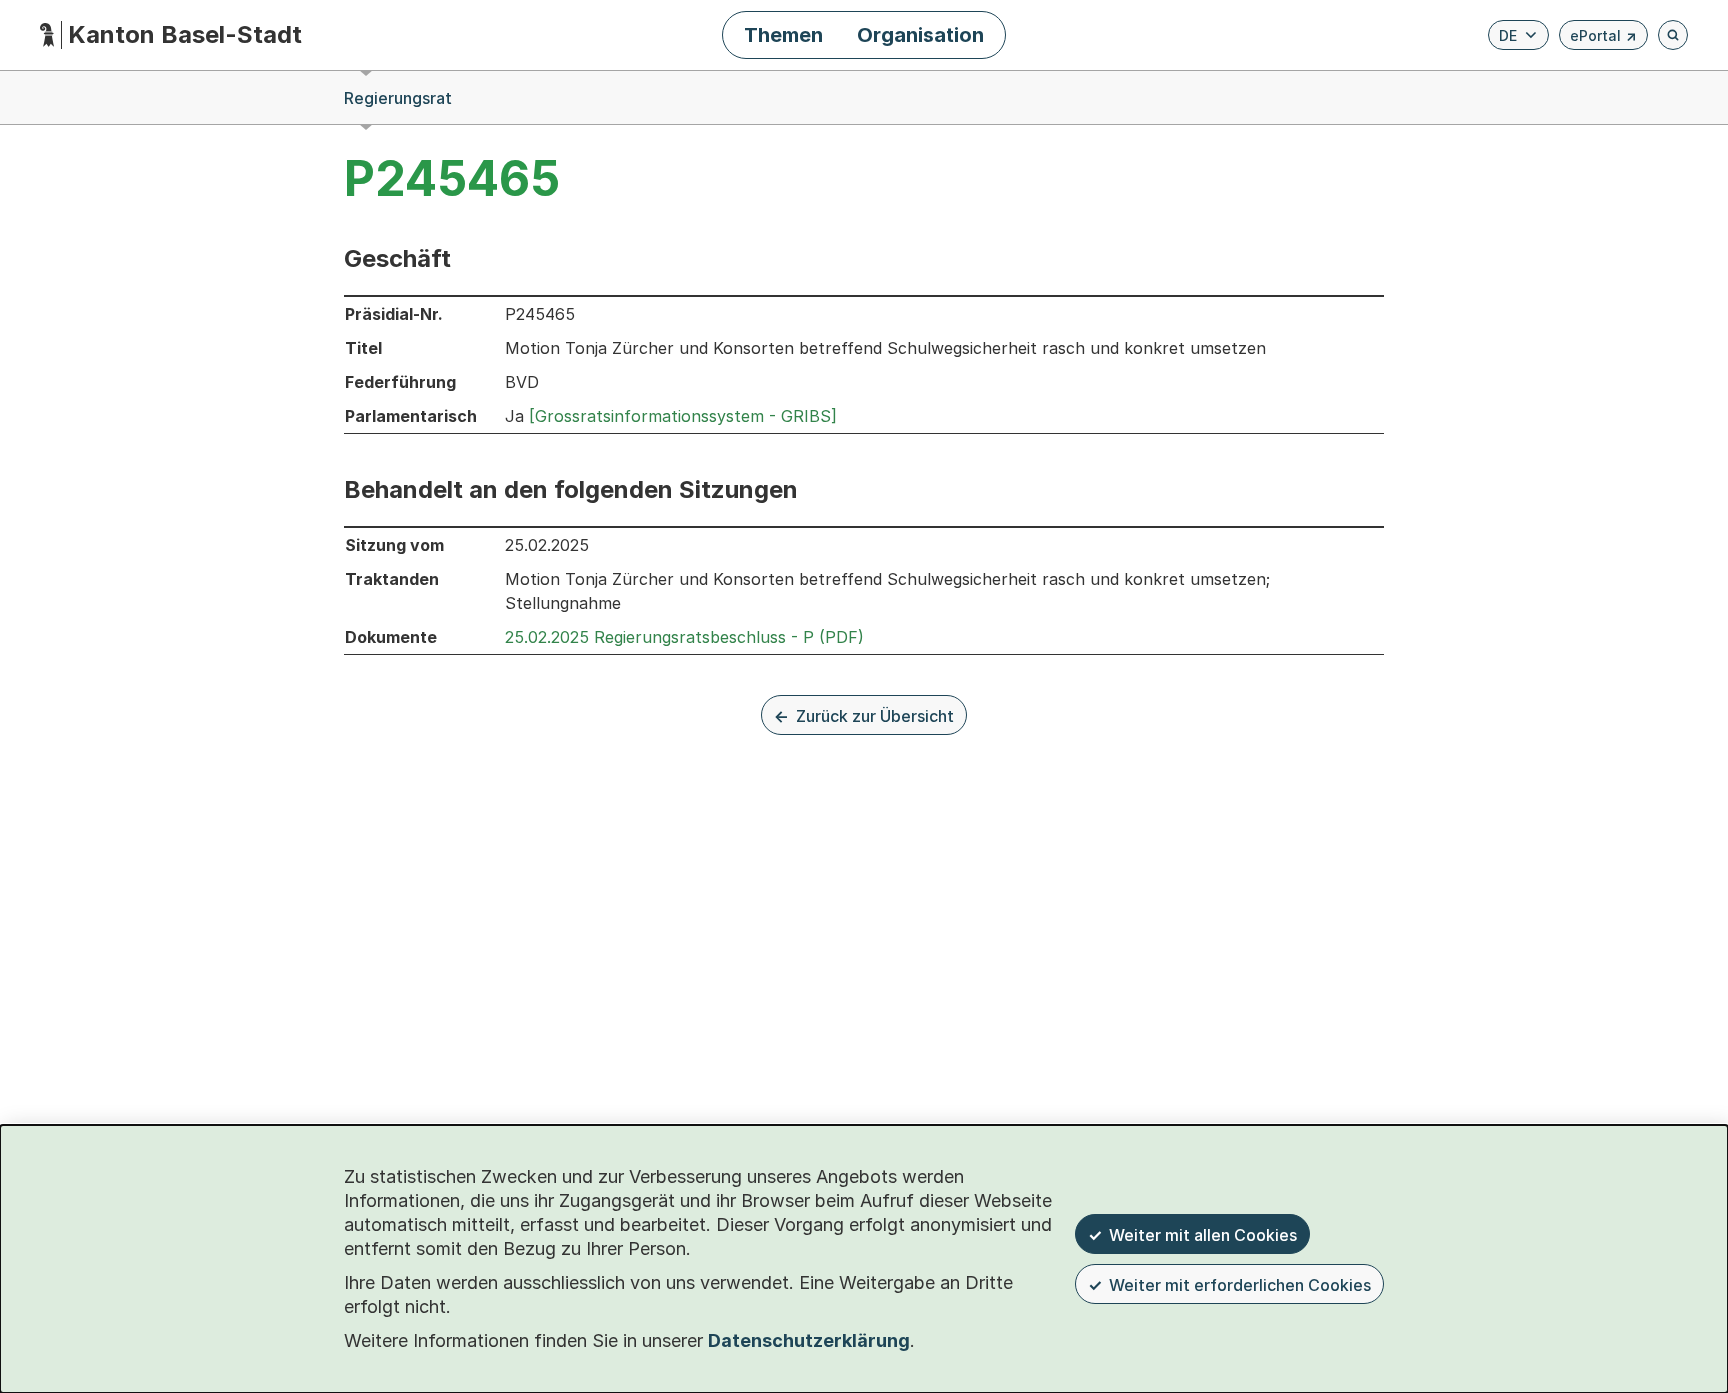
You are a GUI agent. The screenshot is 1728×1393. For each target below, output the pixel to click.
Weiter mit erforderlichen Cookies (1240, 1285)
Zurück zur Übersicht (875, 716)
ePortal (1603, 38)
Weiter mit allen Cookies (1203, 1235)
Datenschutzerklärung (809, 1340)
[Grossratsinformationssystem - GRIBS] (683, 416)
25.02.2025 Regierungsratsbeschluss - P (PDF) (684, 637)
